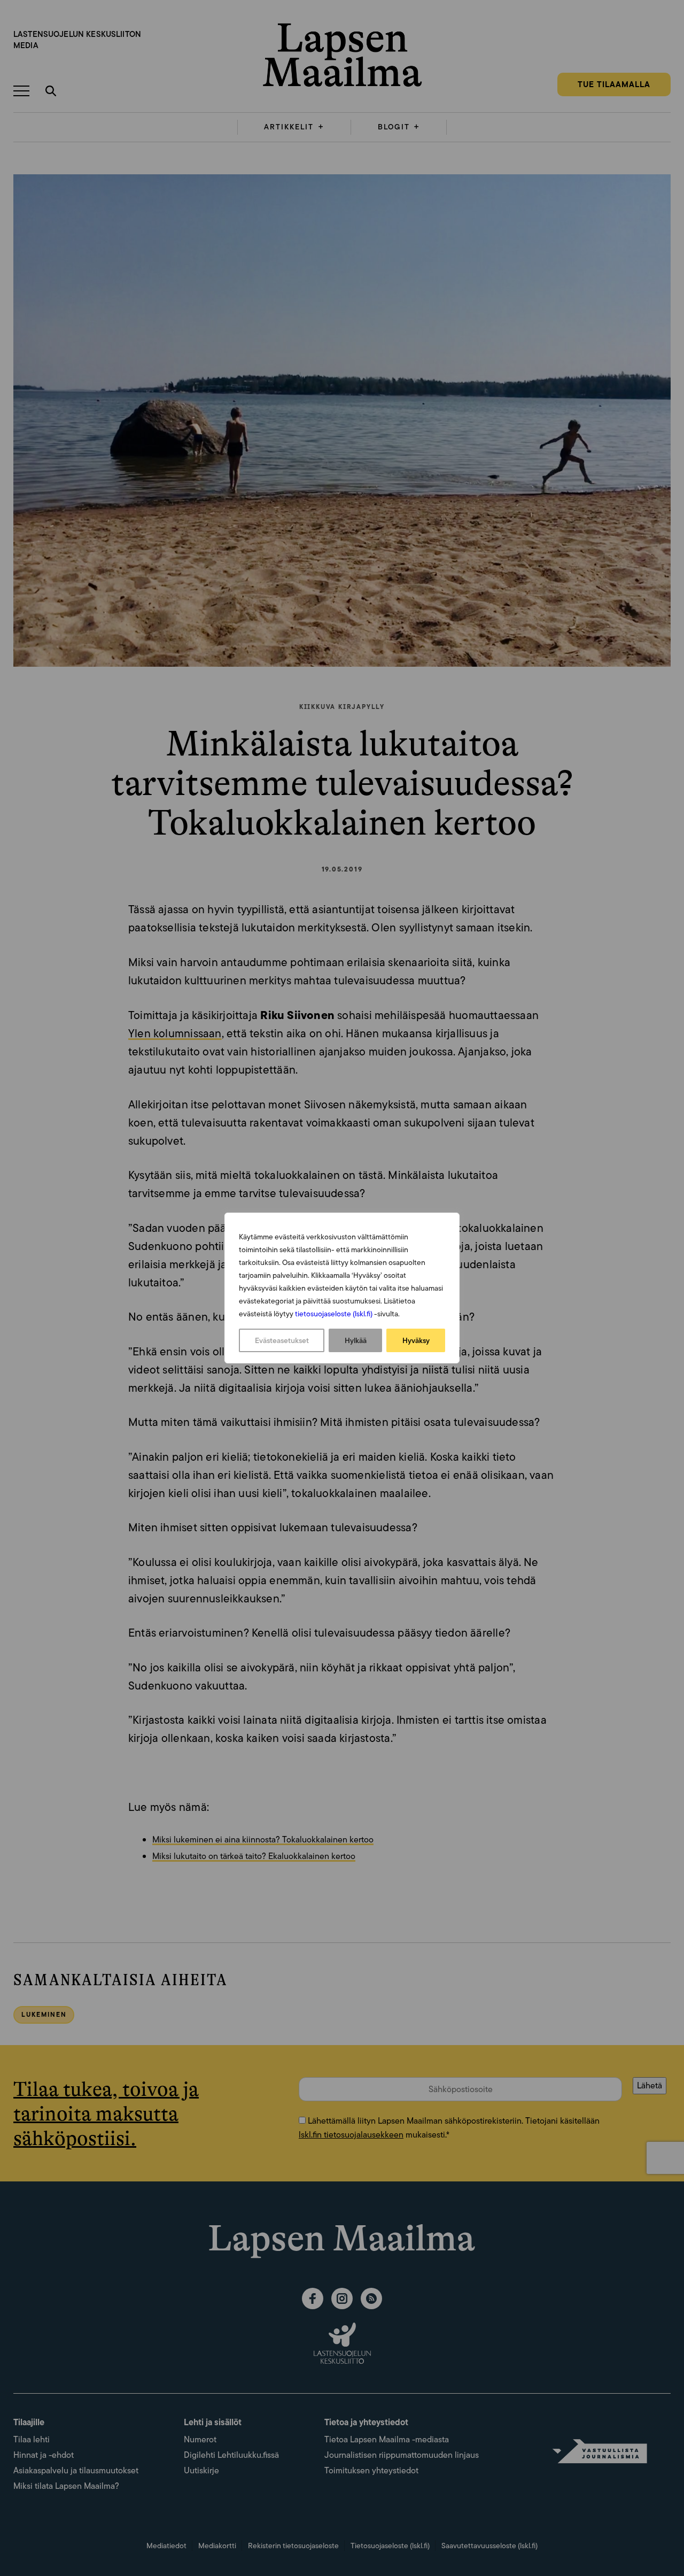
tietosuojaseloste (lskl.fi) (334, 1314)
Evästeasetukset (282, 1340)
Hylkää (356, 1340)
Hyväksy (416, 1340)
